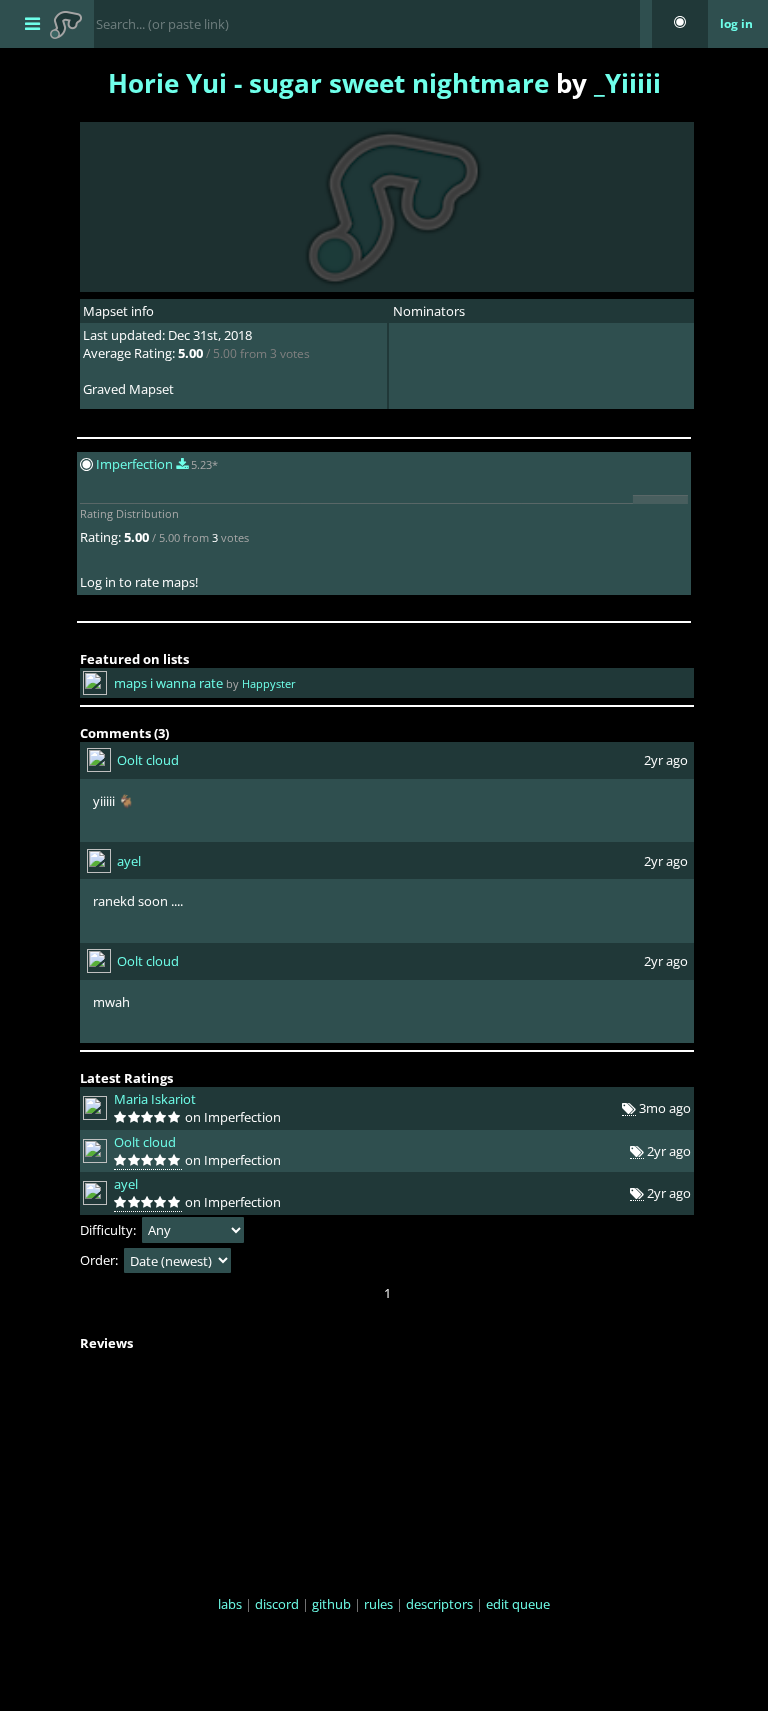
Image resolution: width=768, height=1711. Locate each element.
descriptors (439, 1604)
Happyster (269, 683)
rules (378, 1604)
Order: (100, 1261)
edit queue (518, 1604)
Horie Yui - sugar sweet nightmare (328, 83)
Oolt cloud (148, 760)
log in (736, 23)
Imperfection (136, 464)
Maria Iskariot (155, 1099)
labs (230, 1604)
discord (277, 1604)
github (331, 1604)
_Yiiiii (627, 83)
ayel (129, 861)
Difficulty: (109, 1230)
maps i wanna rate (168, 683)
